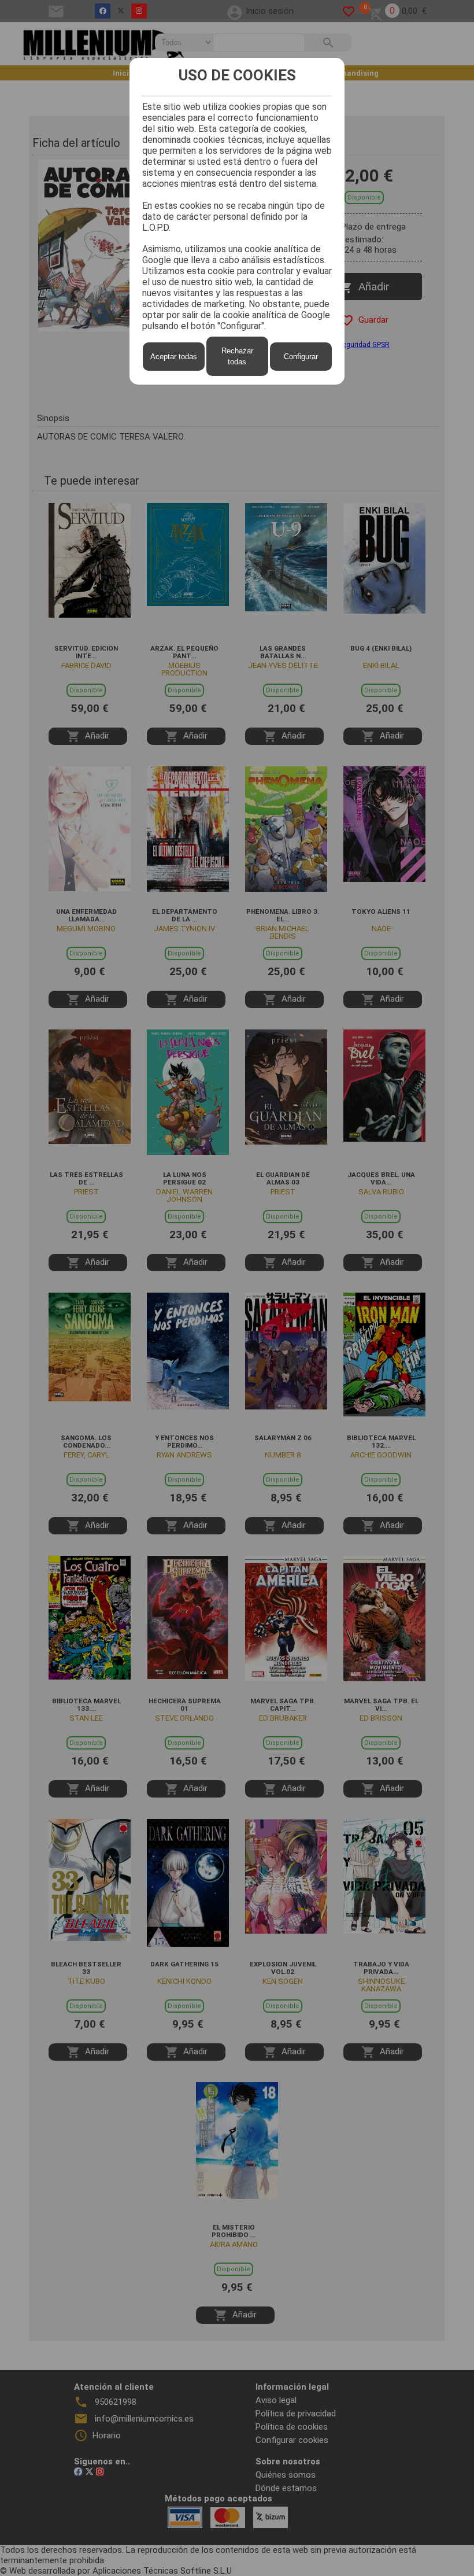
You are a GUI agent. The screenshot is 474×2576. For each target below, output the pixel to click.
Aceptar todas (174, 357)
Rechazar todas (237, 356)
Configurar (301, 357)
